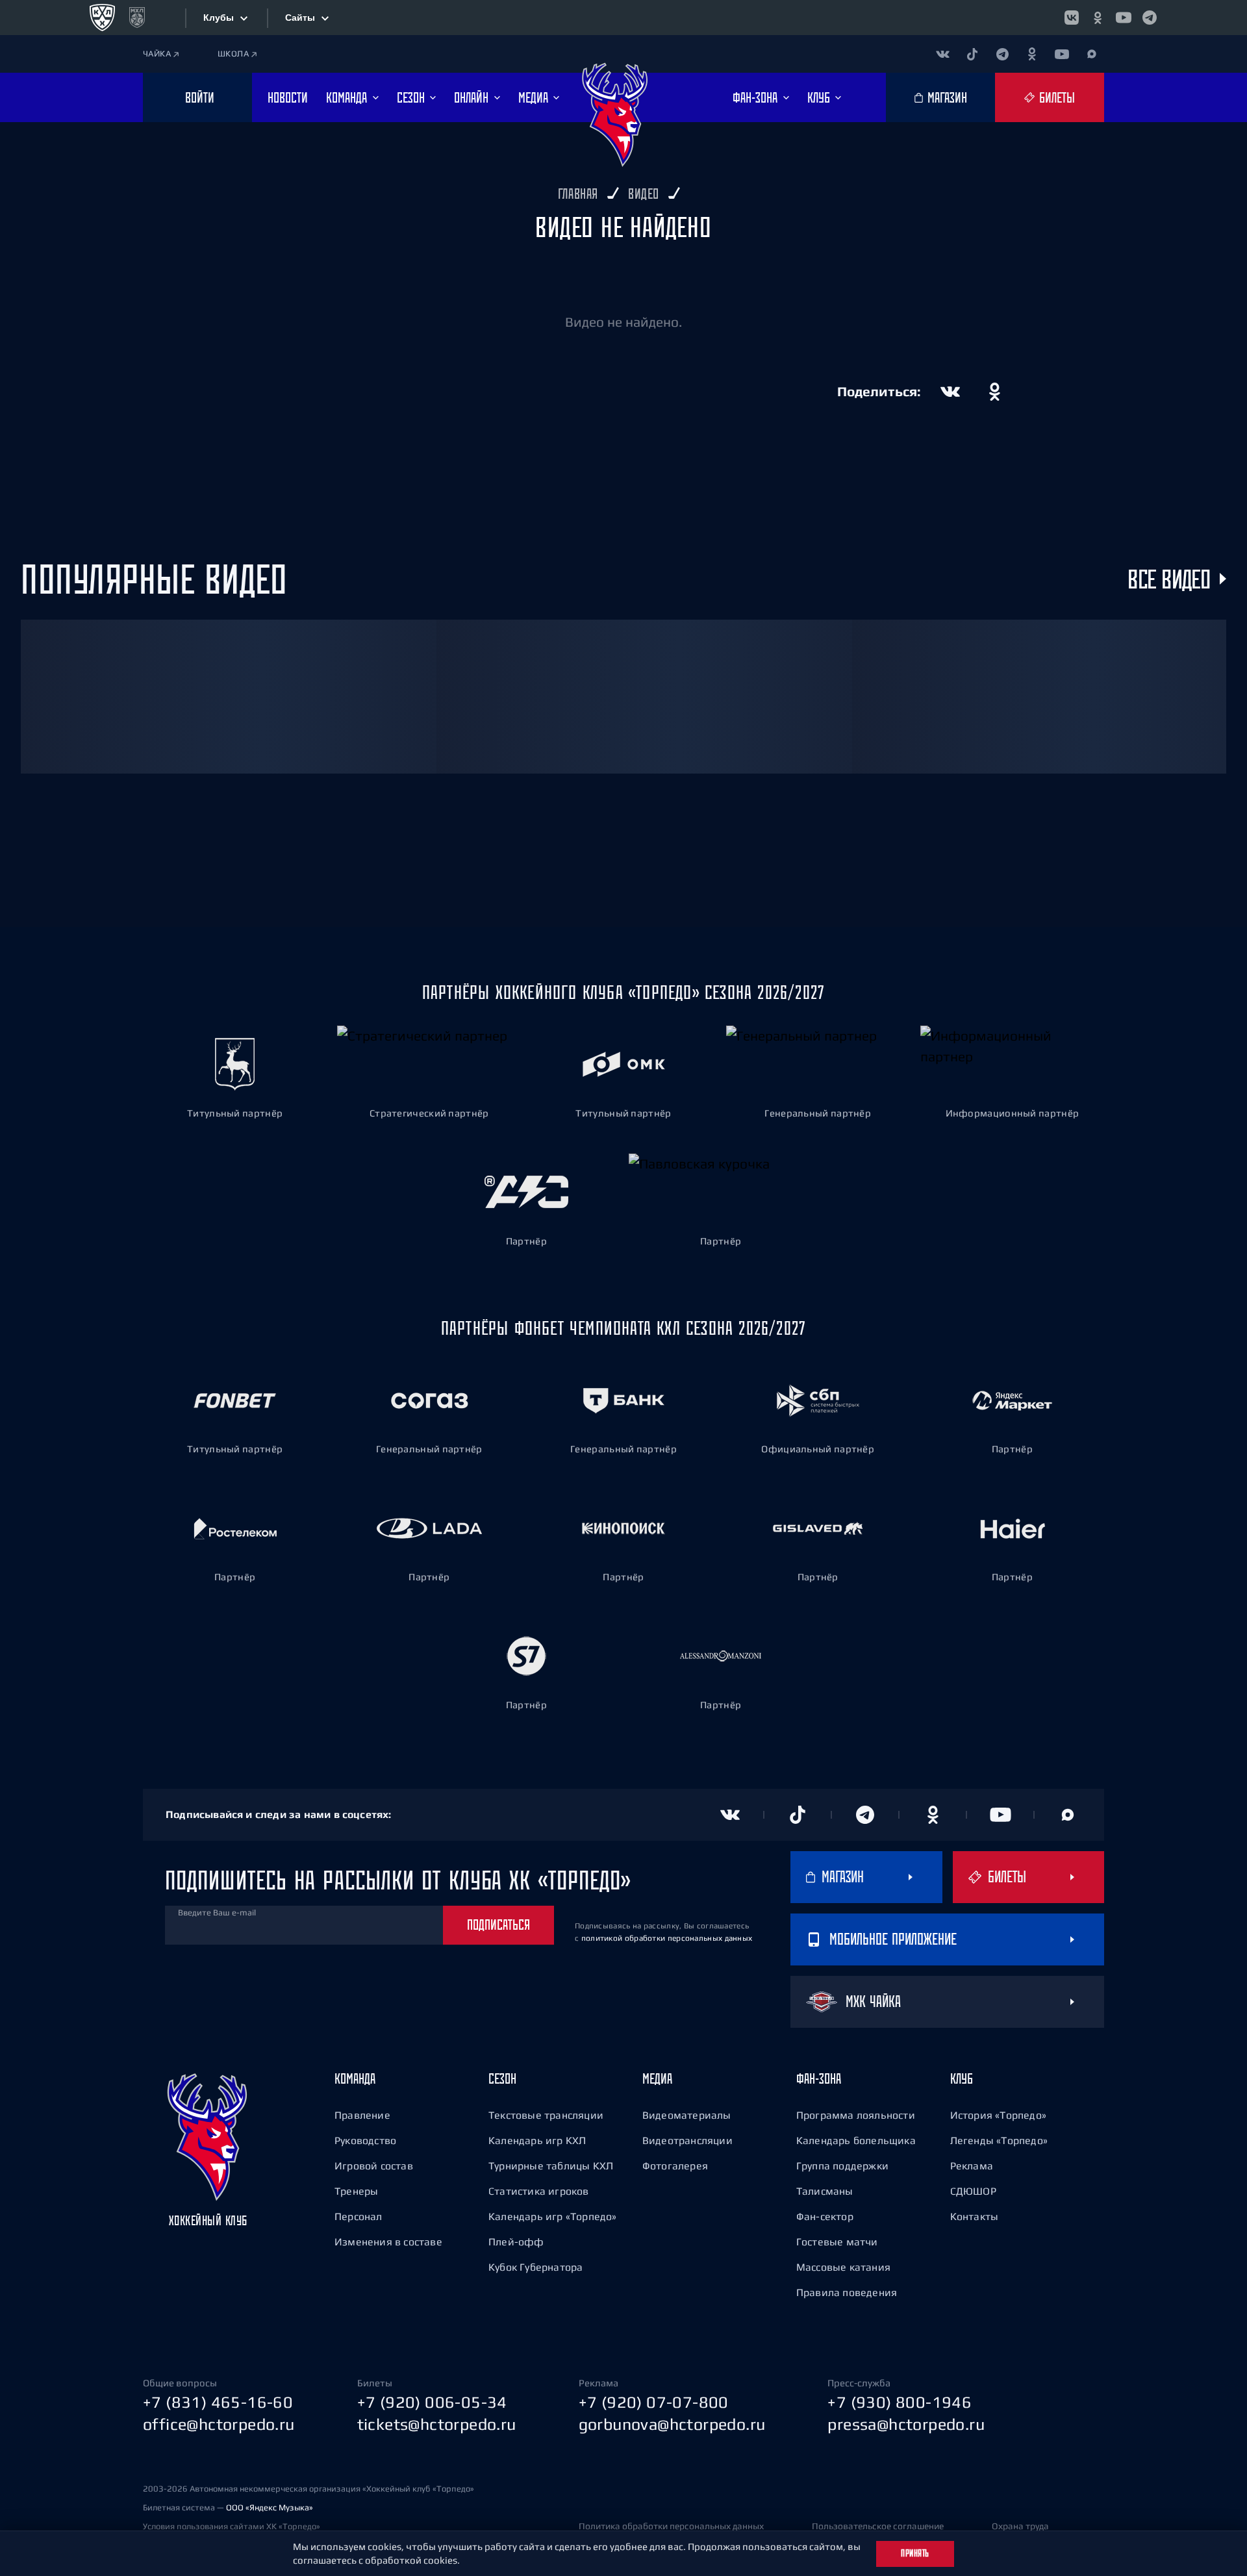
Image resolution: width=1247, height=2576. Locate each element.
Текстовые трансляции (546, 2115)
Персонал (359, 2216)
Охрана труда (1020, 2526)
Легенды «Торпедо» (999, 2140)
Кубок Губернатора (535, 2267)
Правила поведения (847, 2292)
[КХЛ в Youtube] (1124, 18)
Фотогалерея (675, 2166)
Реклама (972, 2166)
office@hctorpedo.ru (219, 2424)
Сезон (502, 2078)
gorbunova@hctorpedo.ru (672, 2424)
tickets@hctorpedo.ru (437, 2424)
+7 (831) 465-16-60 (218, 2402)
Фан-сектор (825, 2216)
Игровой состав (374, 2166)
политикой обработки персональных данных (667, 1938)
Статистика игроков (539, 2191)
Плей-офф (516, 2241)
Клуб (962, 2078)
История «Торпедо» (998, 2115)
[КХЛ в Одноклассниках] (1098, 18)
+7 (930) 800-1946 (900, 2402)
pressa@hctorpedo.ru (906, 2424)
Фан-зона (819, 2078)
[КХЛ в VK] (1072, 18)
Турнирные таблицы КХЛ (551, 2166)
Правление (362, 2115)
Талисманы (825, 2191)
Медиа (657, 2078)
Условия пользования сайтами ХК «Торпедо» (232, 2526)
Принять (915, 2553)
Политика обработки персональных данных (671, 2526)
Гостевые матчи (837, 2241)
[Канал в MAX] (1092, 54)
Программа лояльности (856, 2115)
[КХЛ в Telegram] (1150, 18)
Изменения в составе (388, 2241)
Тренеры (356, 2191)
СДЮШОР (973, 2191)
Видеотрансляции (687, 2140)
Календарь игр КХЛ (537, 2140)
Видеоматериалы (687, 2115)
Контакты (975, 2216)
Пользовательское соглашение (878, 2526)
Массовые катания (843, 2267)
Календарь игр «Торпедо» (553, 2216)
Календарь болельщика (856, 2140)
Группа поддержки (842, 2166)
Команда (355, 2078)
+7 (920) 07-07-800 (654, 2402)
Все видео (1169, 579)
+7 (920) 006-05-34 (432, 2402)
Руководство (365, 2140)
